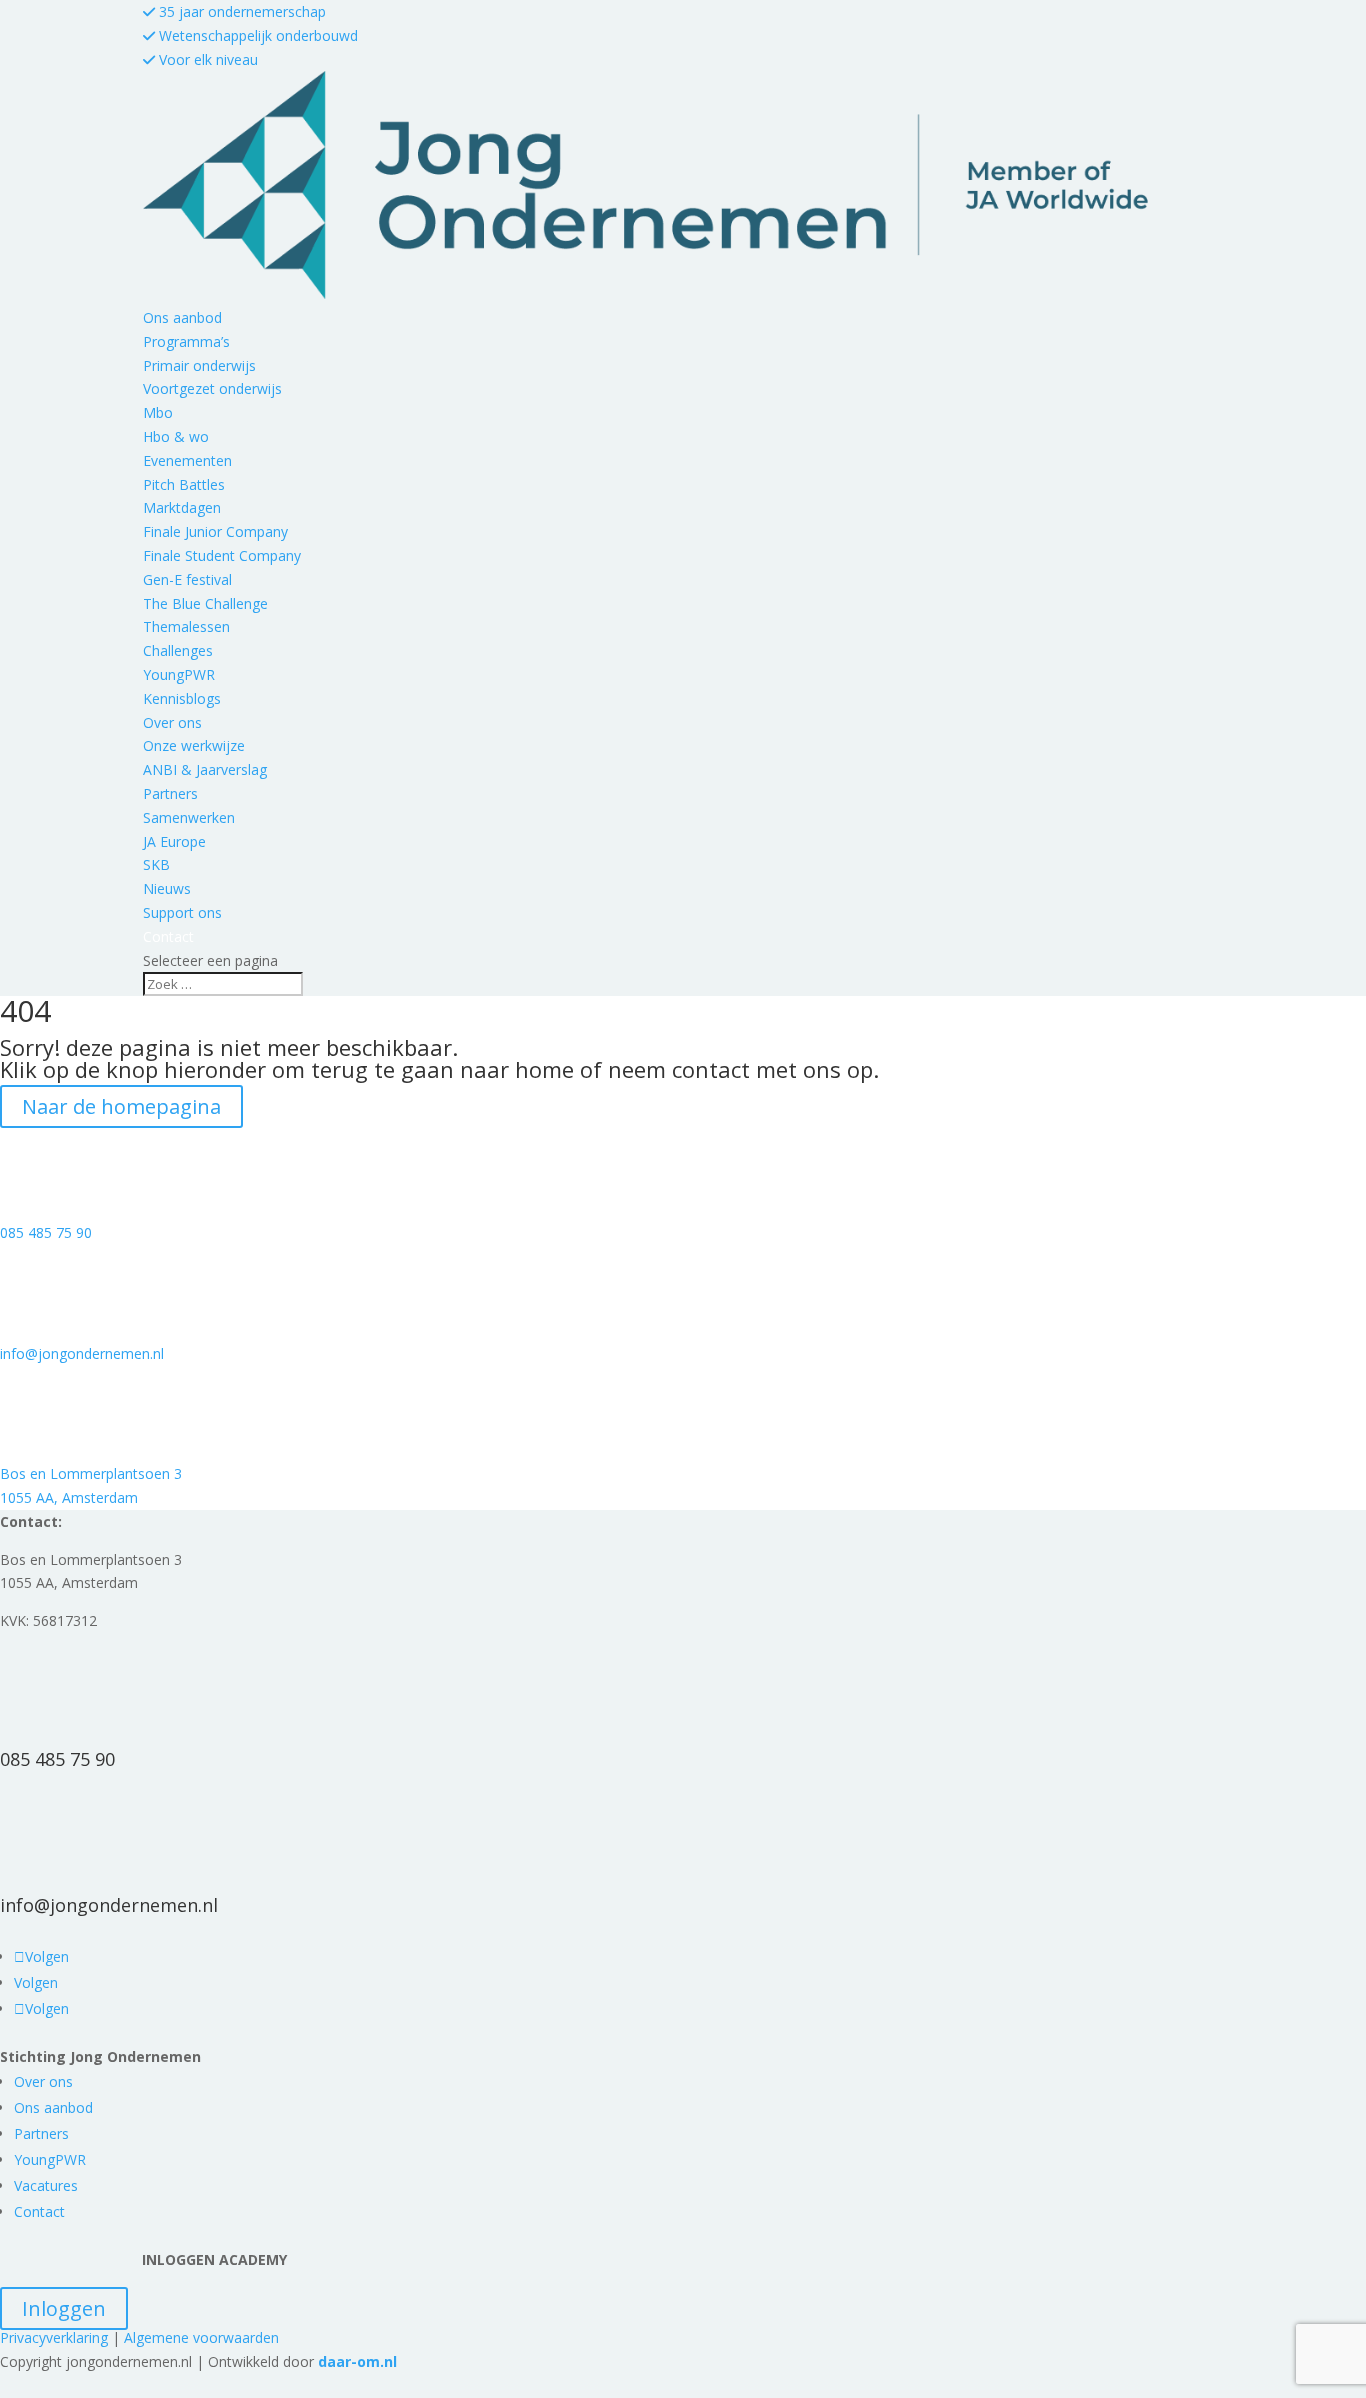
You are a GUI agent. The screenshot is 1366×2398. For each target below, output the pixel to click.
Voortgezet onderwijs (212, 388)
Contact (39, 2211)
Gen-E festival (187, 579)
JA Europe (174, 841)
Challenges (178, 650)
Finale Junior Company (215, 531)
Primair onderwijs (199, 365)
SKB (156, 864)
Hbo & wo (176, 436)
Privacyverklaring (54, 2337)
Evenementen (187, 460)
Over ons (172, 722)
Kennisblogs (182, 698)
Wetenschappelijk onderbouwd (256, 35)
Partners (170, 793)
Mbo (158, 412)
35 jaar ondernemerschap (240, 11)
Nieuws (167, 888)
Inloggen (64, 2308)
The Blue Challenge (205, 603)
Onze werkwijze (194, 745)
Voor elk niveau (206, 59)
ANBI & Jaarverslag (205, 769)
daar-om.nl (357, 2361)
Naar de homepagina (121, 1106)
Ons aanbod (182, 317)
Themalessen (186, 626)
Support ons (182, 912)
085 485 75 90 (46, 1232)
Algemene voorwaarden (201, 2337)
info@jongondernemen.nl (82, 1353)
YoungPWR (179, 674)
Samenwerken (189, 817)
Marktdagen (182, 507)
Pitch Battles (184, 484)
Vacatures (46, 2185)
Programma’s (186, 341)
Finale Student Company (222, 555)
